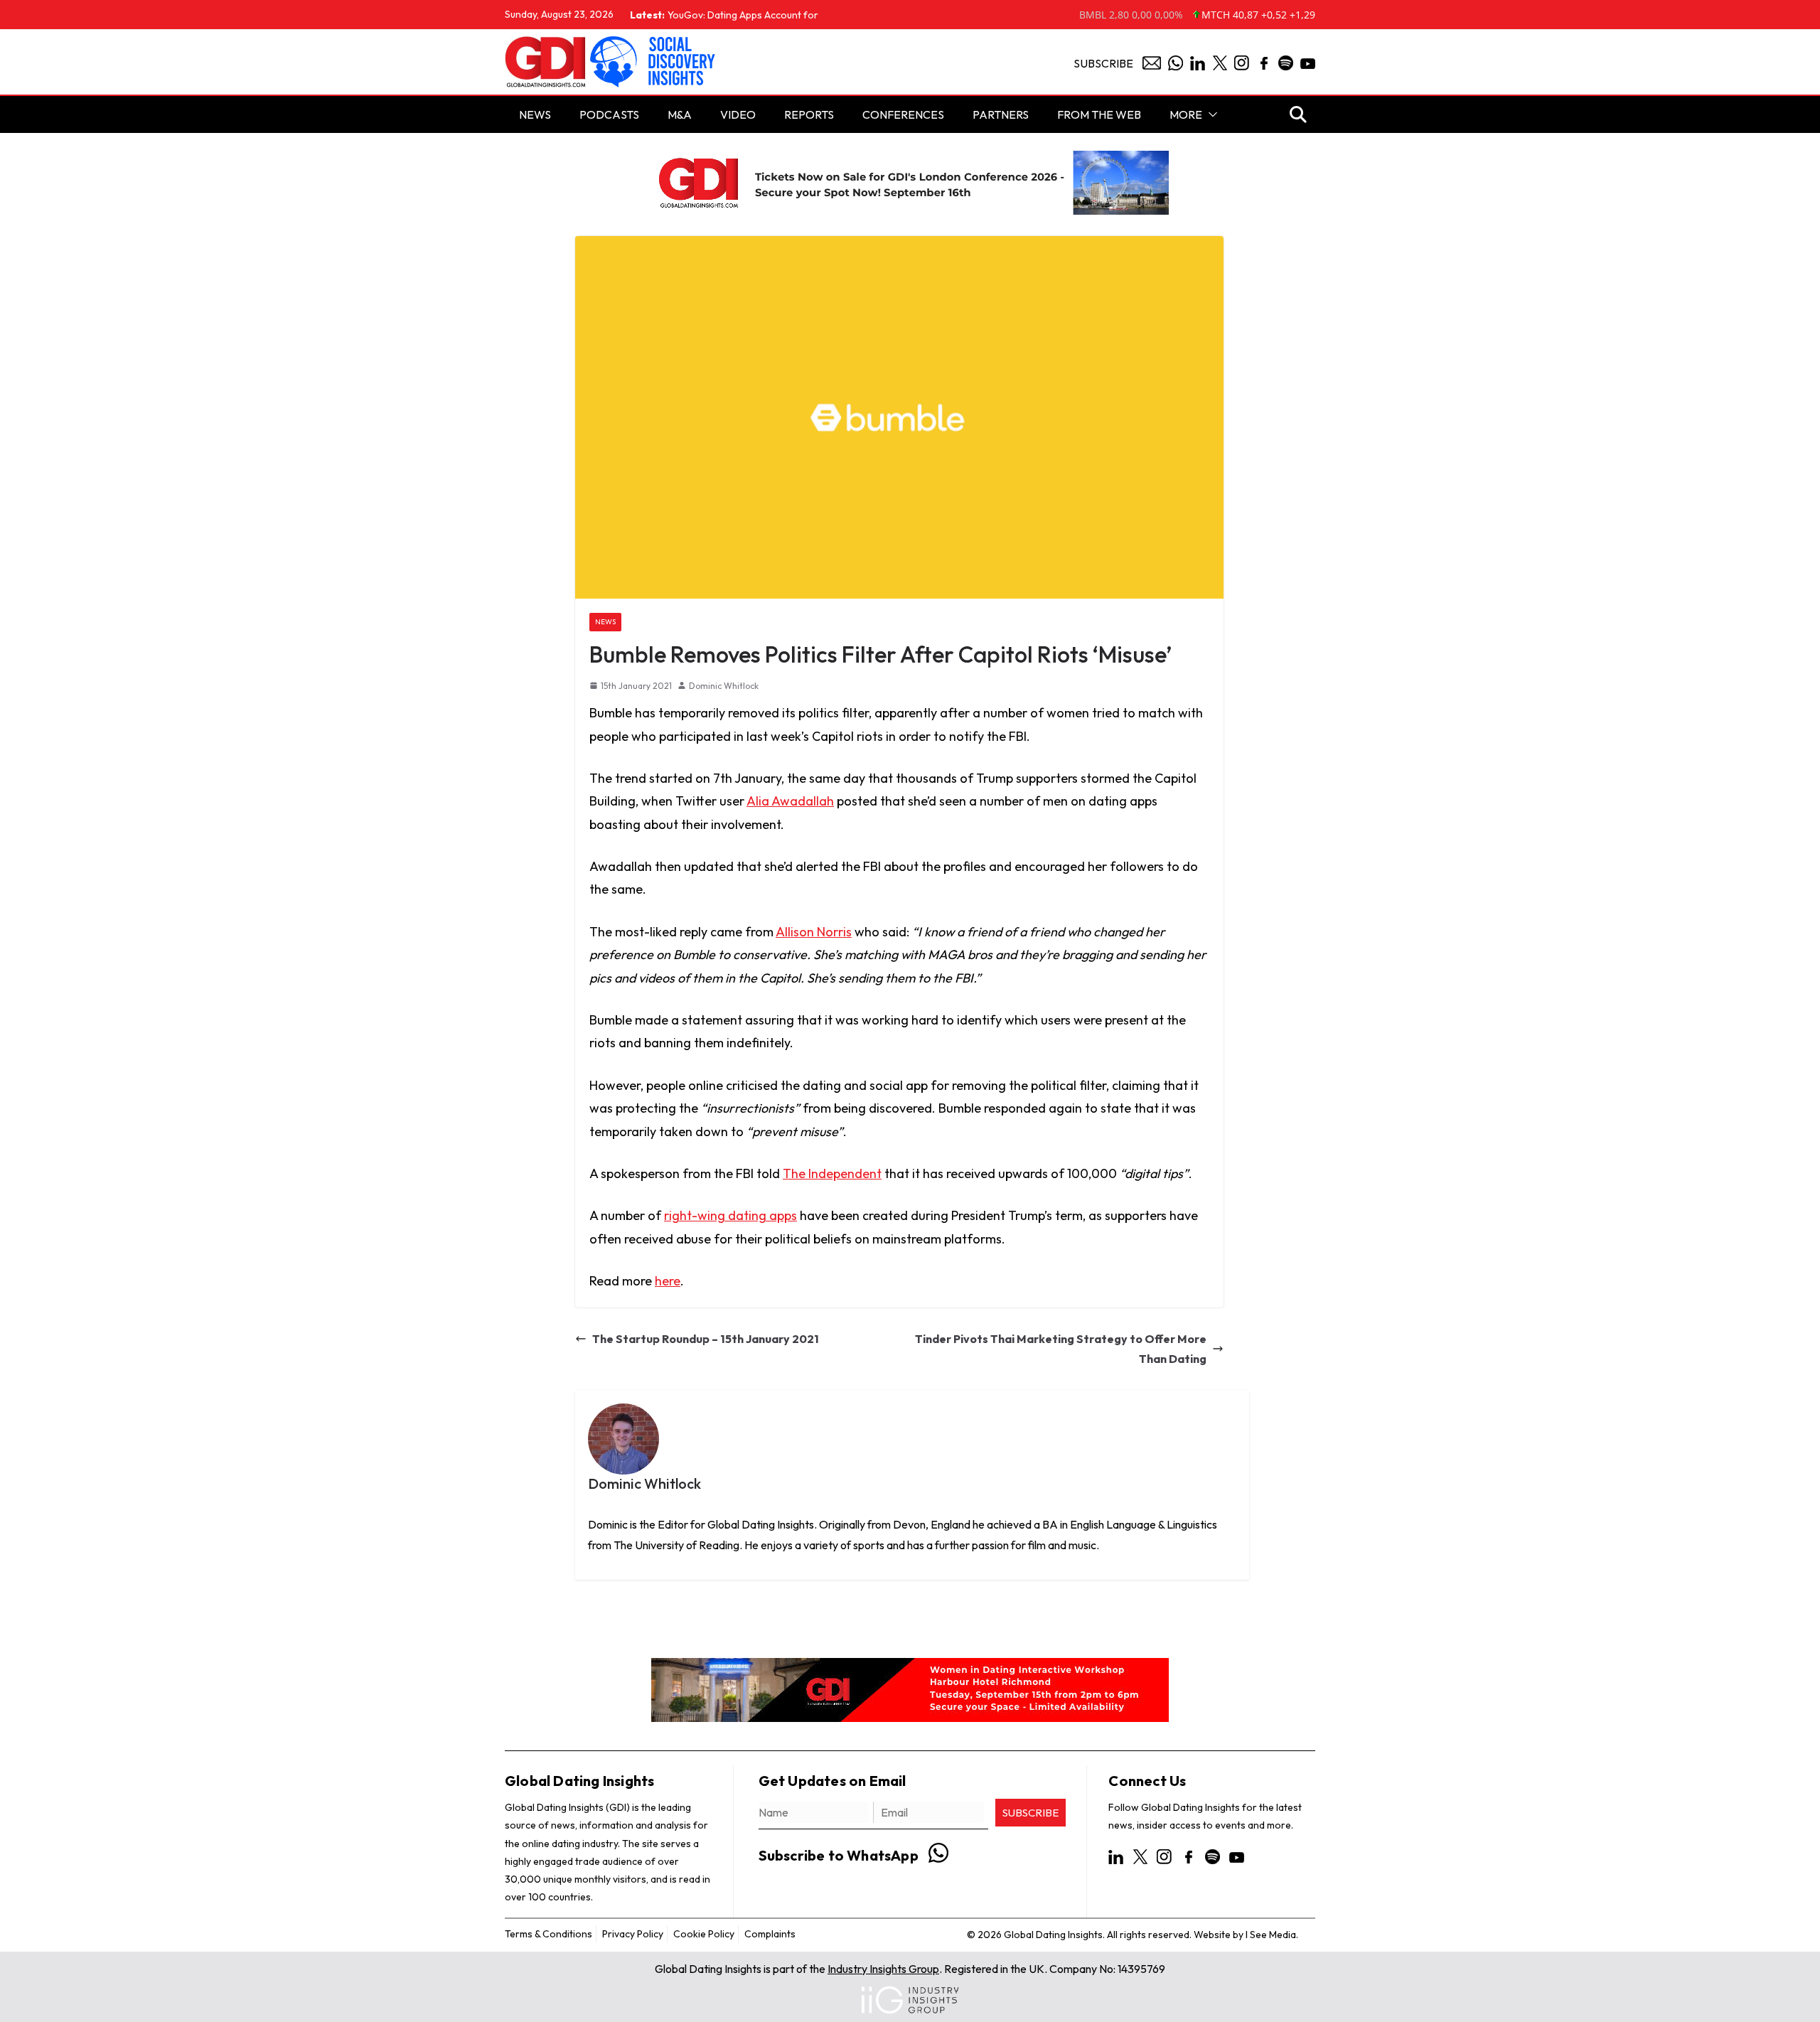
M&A (680, 114)
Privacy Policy (633, 1934)
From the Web (1099, 114)
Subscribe (1103, 63)
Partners (1001, 114)
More (1186, 114)
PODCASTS (609, 114)
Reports (809, 114)
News (605, 622)
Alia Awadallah (790, 801)
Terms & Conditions (548, 1934)
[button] (1210, 114)
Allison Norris (814, 932)
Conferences (903, 114)
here (668, 1281)
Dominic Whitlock (724, 686)
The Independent (832, 1173)
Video (738, 114)
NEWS (535, 114)
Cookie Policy (704, 1934)
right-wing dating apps (730, 1215)
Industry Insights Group (883, 1969)
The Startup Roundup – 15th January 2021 (706, 1339)
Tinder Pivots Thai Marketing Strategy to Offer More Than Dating (1061, 1349)
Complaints (770, 1934)
